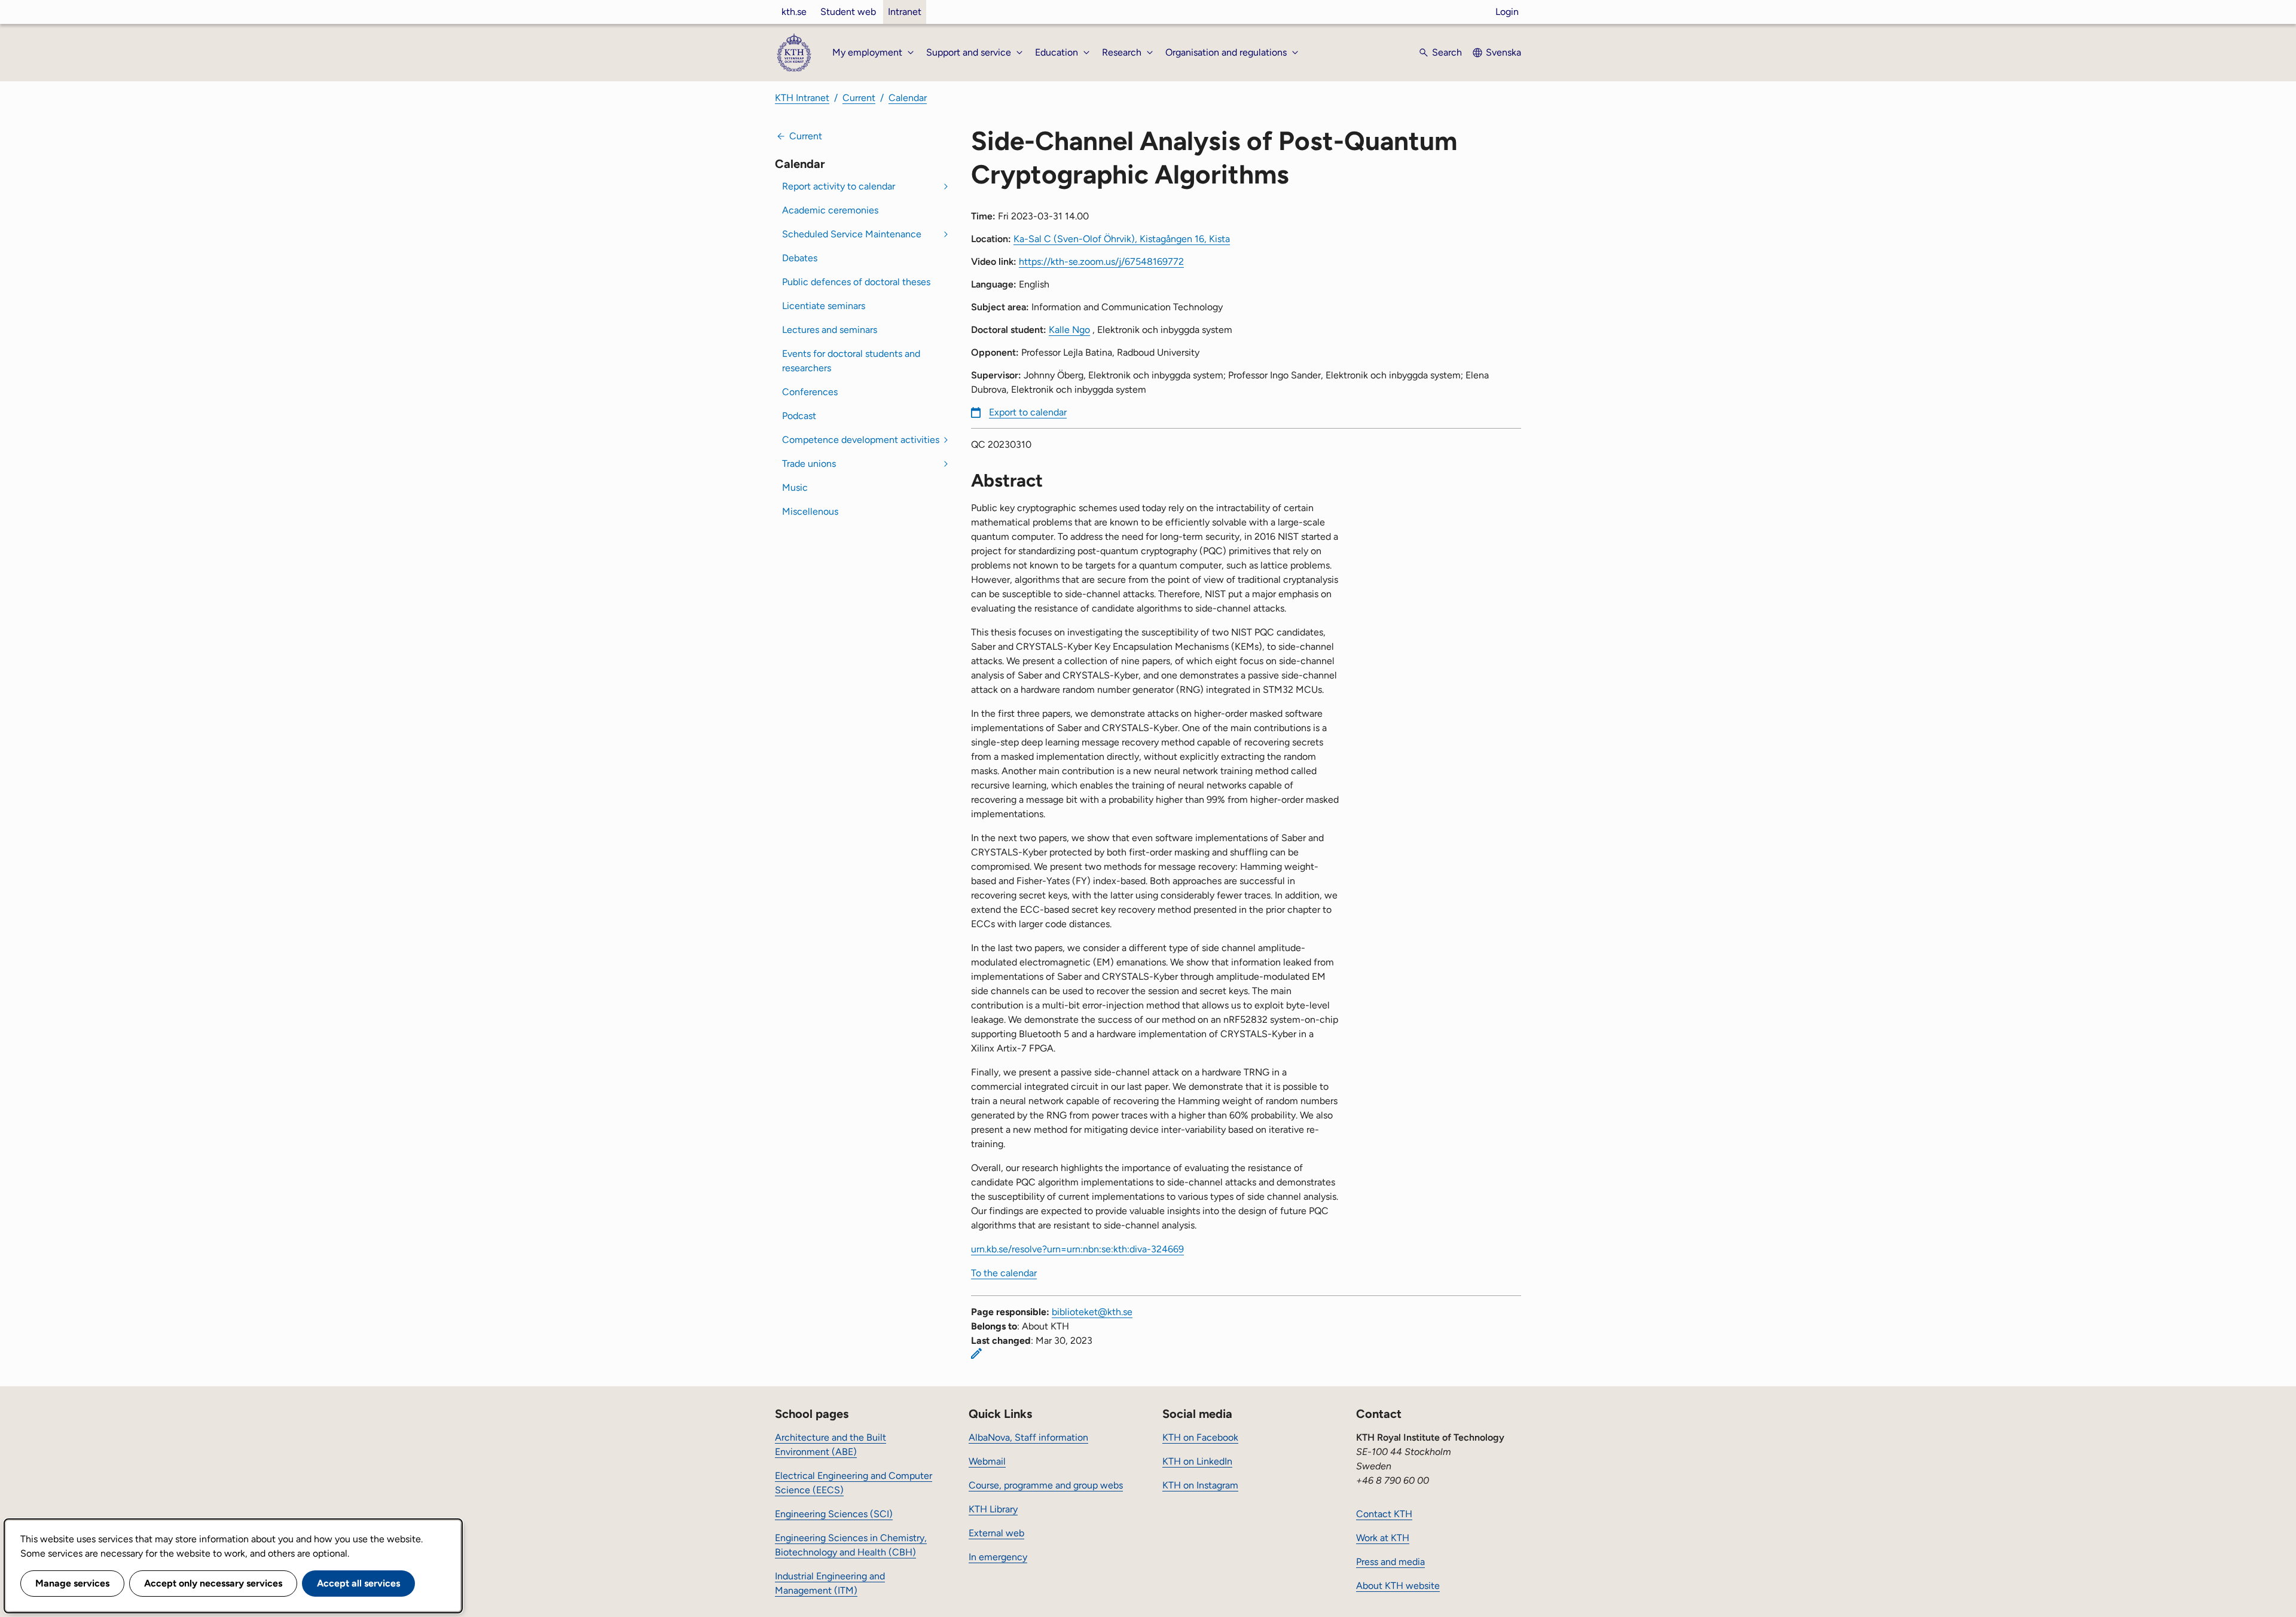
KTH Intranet (802, 98)
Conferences (810, 392)
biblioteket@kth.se (1092, 1312)
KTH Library (993, 1509)
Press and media (1390, 1562)
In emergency (998, 1557)
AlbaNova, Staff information (1028, 1437)
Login (1507, 12)
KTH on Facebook (1200, 1437)
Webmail (987, 1461)
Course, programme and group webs (1046, 1485)
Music (795, 487)
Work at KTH (1383, 1538)
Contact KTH (1384, 1514)
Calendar (908, 98)
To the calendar (1004, 1273)
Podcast (799, 416)
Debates (800, 258)
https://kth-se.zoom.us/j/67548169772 (1101, 262)
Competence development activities (861, 440)
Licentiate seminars (824, 306)
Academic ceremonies (830, 210)
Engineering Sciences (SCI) (834, 1514)
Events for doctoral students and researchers (851, 361)
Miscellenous (810, 511)
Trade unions (809, 464)
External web (996, 1533)
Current (859, 98)
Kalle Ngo (1069, 330)
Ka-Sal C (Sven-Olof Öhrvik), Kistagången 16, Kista (1122, 239)
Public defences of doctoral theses (856, 282)
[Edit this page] (976, 1353)
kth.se (794, 12)
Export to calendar (1028, 412)
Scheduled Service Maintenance (852, 234)
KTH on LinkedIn (1197, 1461)
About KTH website (1398, 1586)
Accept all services (358, 1583)
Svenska (1503, 52)
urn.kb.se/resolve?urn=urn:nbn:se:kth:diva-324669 (1077, 1249)
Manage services (72, 1583)
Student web (848, 12)
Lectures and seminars (830, 330)
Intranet (905, 12)
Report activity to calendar (839, 186)
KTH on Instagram (1200, 1485)
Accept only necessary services (213, 1583)
